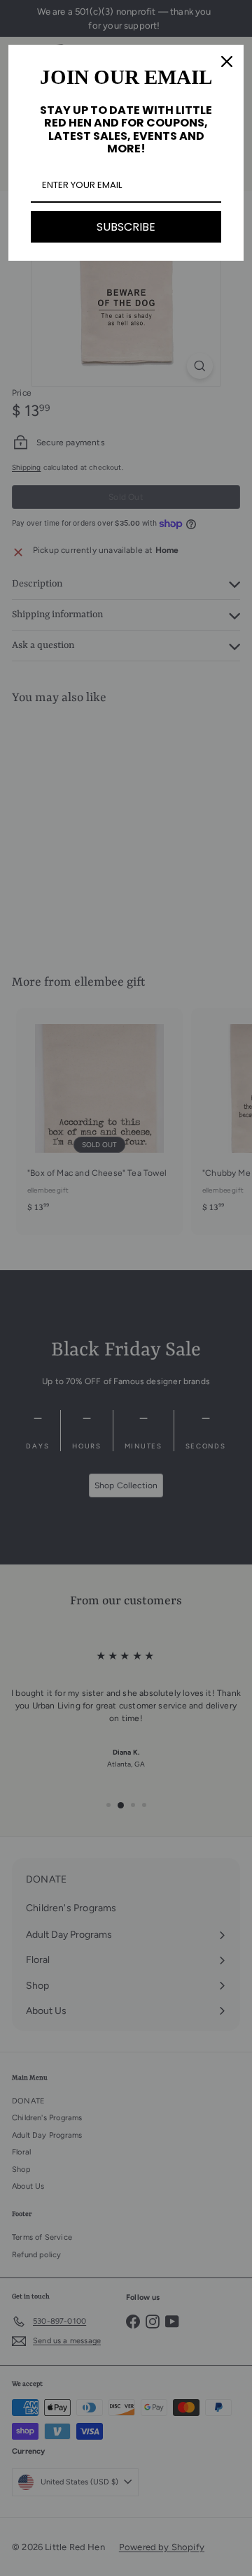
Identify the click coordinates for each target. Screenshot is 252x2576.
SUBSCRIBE (126, 227)
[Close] (227, 62)
